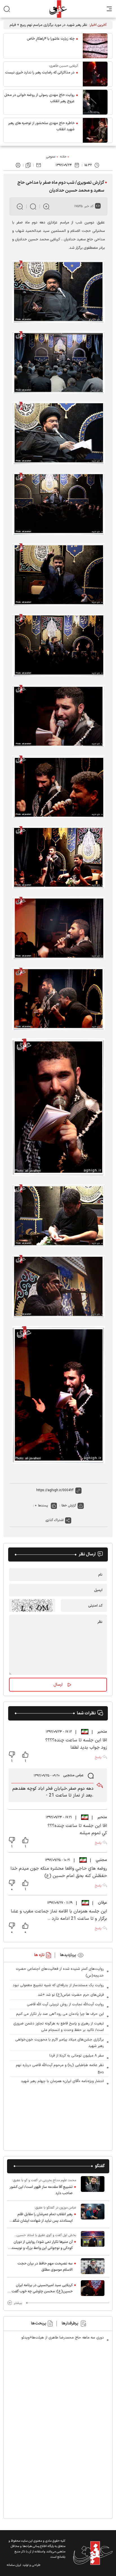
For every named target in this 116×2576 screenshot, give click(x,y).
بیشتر (18, 2303)
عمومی (51, 157)
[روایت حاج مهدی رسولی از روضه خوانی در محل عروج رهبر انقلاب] (95, 102)
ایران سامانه (14, 2565)
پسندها (43, 1506)
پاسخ (98, 1757)
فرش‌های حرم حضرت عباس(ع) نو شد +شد (71, 1995)
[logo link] (58, 9)
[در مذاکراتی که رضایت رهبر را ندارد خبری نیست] (95, 74)
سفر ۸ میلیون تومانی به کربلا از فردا (77, 2056)
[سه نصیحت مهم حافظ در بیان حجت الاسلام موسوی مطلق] (93, 2266)
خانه (63, 157)
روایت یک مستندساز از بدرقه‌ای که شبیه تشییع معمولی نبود (58, 1985)
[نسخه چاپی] (18, 165)
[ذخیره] (28, 165)
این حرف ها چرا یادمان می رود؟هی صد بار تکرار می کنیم (60, 2014)
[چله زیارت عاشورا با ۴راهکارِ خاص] (95, 46)
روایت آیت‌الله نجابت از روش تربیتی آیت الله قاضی (65, 2004)
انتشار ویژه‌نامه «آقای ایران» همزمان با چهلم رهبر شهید (62, 2081)
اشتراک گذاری (55, 1520)
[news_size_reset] (33, 206)
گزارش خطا (69, 1506)
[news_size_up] (46, 206)
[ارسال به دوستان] (39, 165)
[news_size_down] (20, 206)
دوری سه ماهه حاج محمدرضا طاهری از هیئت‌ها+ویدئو (63, 2338)
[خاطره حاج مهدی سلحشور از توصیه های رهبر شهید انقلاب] (95, 130)
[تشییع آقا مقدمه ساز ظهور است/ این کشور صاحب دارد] (93, 2187)
